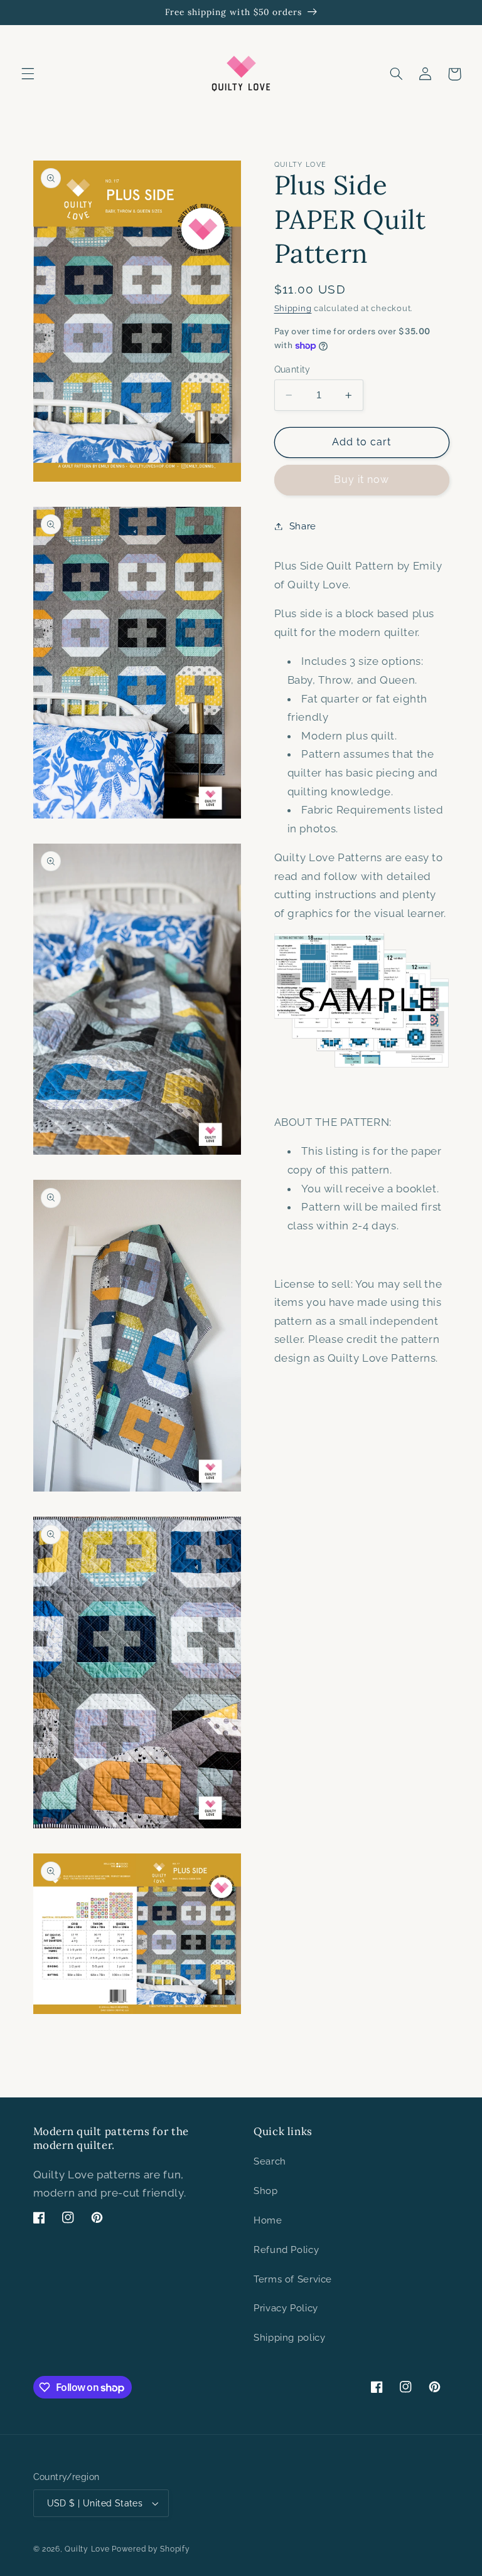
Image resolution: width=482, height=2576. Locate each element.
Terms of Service (293, 2279)
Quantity (292, 369)
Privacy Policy (286, 2308)
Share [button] (303, 526)
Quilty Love (87, 2549)
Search (270, 2161)
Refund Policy (286, 2250)
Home (268, 2220)
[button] (28, 74)
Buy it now (362, 480)
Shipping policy (289, 2337)
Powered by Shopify (151, 2549)
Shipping (293, 308)
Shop (266, 2191)
